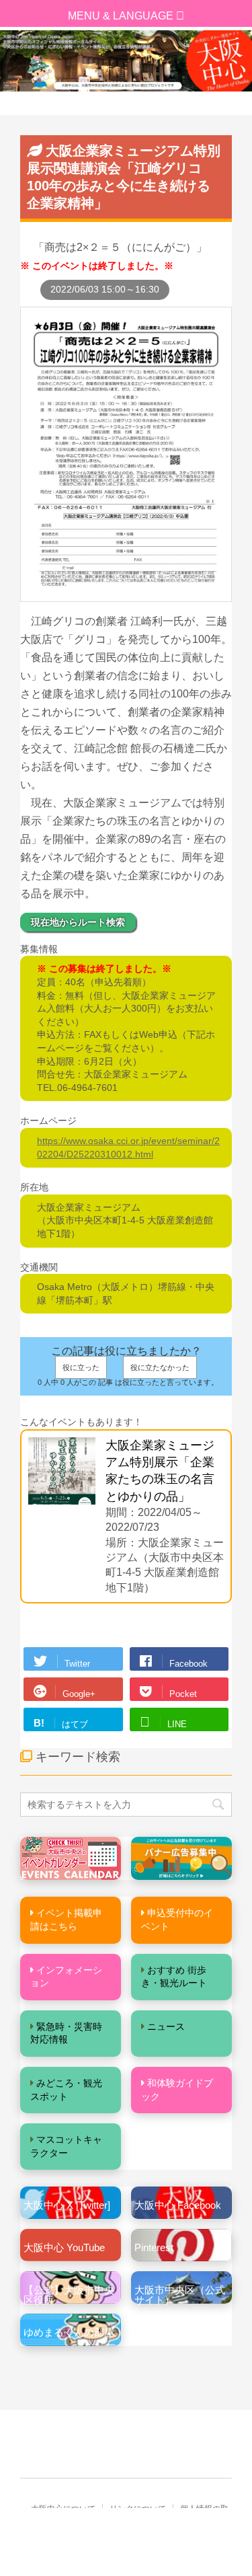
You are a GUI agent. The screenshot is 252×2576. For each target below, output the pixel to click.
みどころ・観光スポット (66, 2090)
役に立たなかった (160, 1367)
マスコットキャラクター (66, 2146)
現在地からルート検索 (78, 922)
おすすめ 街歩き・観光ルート (174, 1977)
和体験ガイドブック (177, 2090)
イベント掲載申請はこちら (66, 1920)
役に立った (81, 1367)
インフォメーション (66, 1977)
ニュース (166, 2026)
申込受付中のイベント (177, 1920)
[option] (126, 61)
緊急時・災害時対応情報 (66, 2033)
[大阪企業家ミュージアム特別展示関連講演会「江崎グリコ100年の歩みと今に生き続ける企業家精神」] (126, 595)
